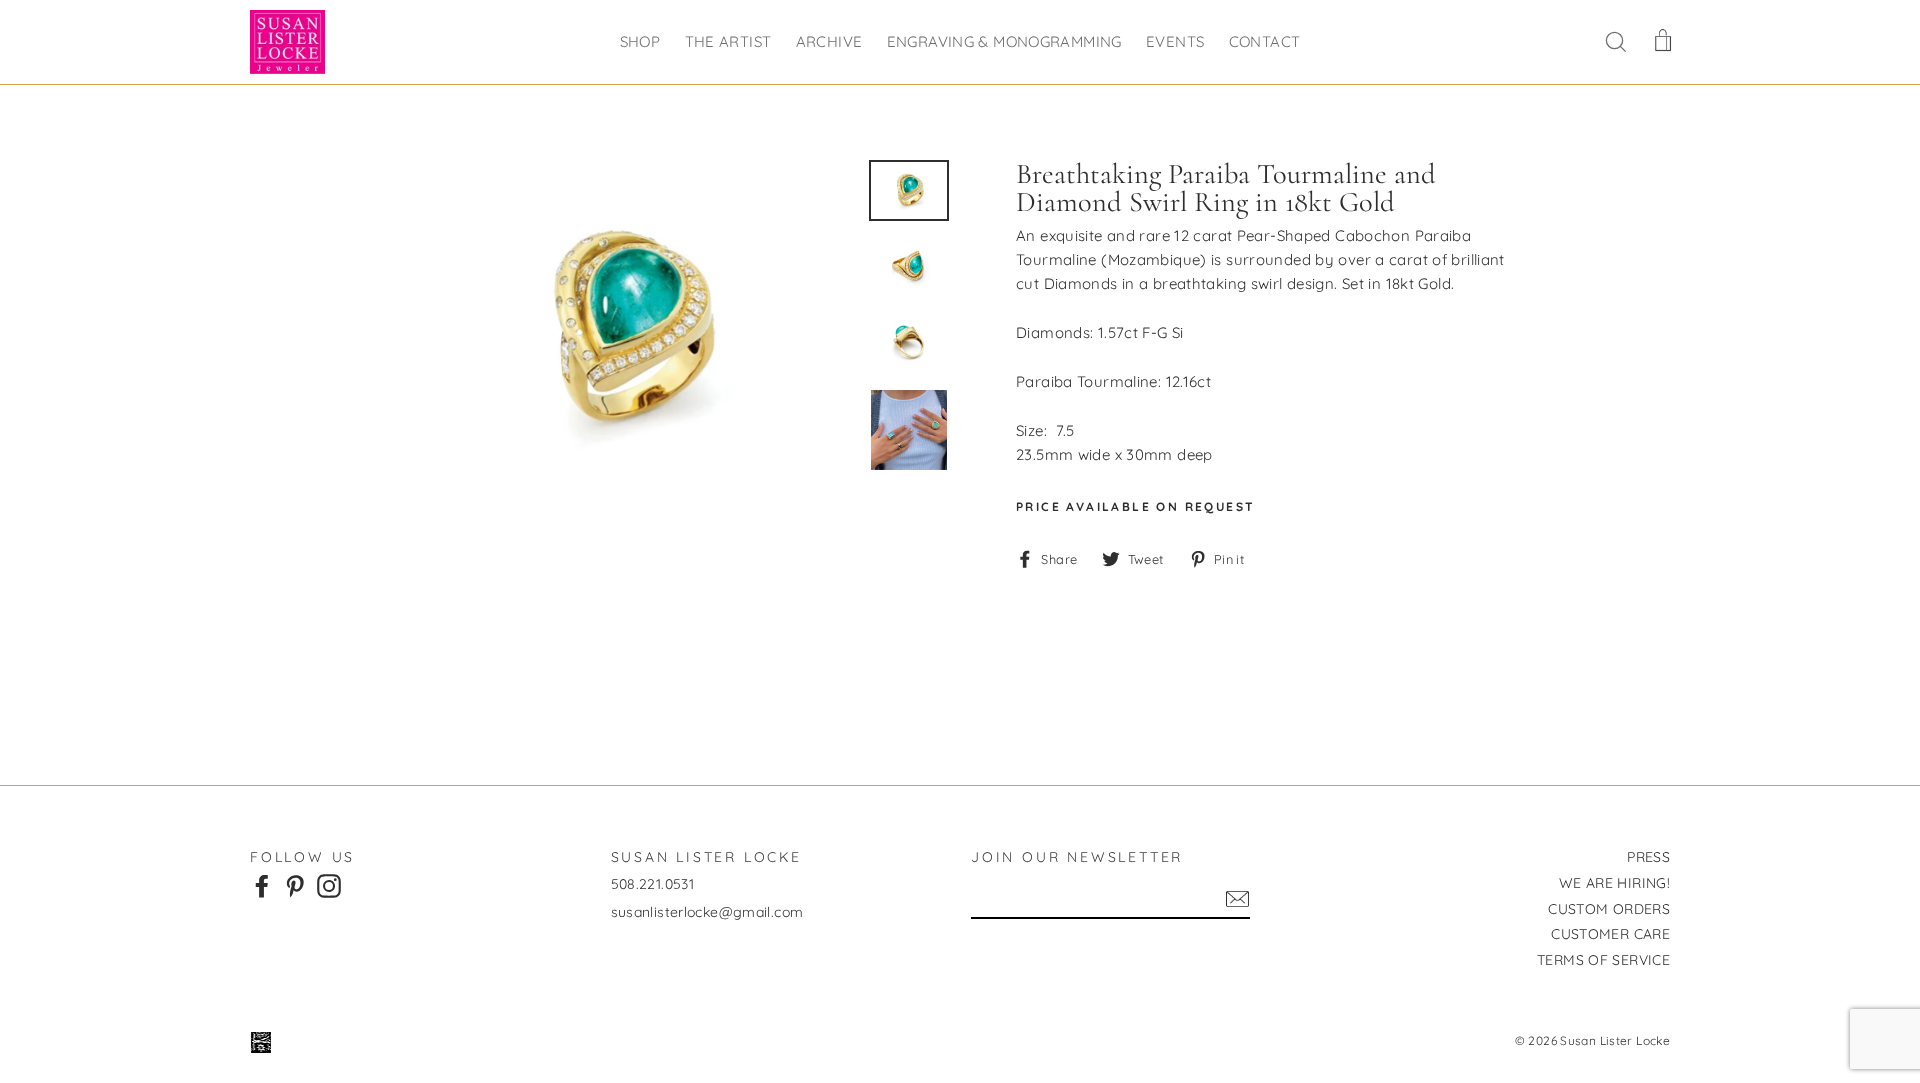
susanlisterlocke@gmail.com (707, 912)
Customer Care (1610, 934)
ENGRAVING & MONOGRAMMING (1004, 41)
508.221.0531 (653, 884)
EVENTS (1175, 41)
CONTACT (1265, 41)
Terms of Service (1603, 960)
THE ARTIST (728, 41)
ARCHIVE (829, 41)
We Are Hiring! (1614, 883)
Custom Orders (1609, 909)
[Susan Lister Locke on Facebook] (262, 885)
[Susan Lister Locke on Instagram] (329, 885)
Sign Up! (1237, 899)
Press (1648, 857)
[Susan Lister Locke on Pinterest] (295, 885)
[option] (627, 330)
